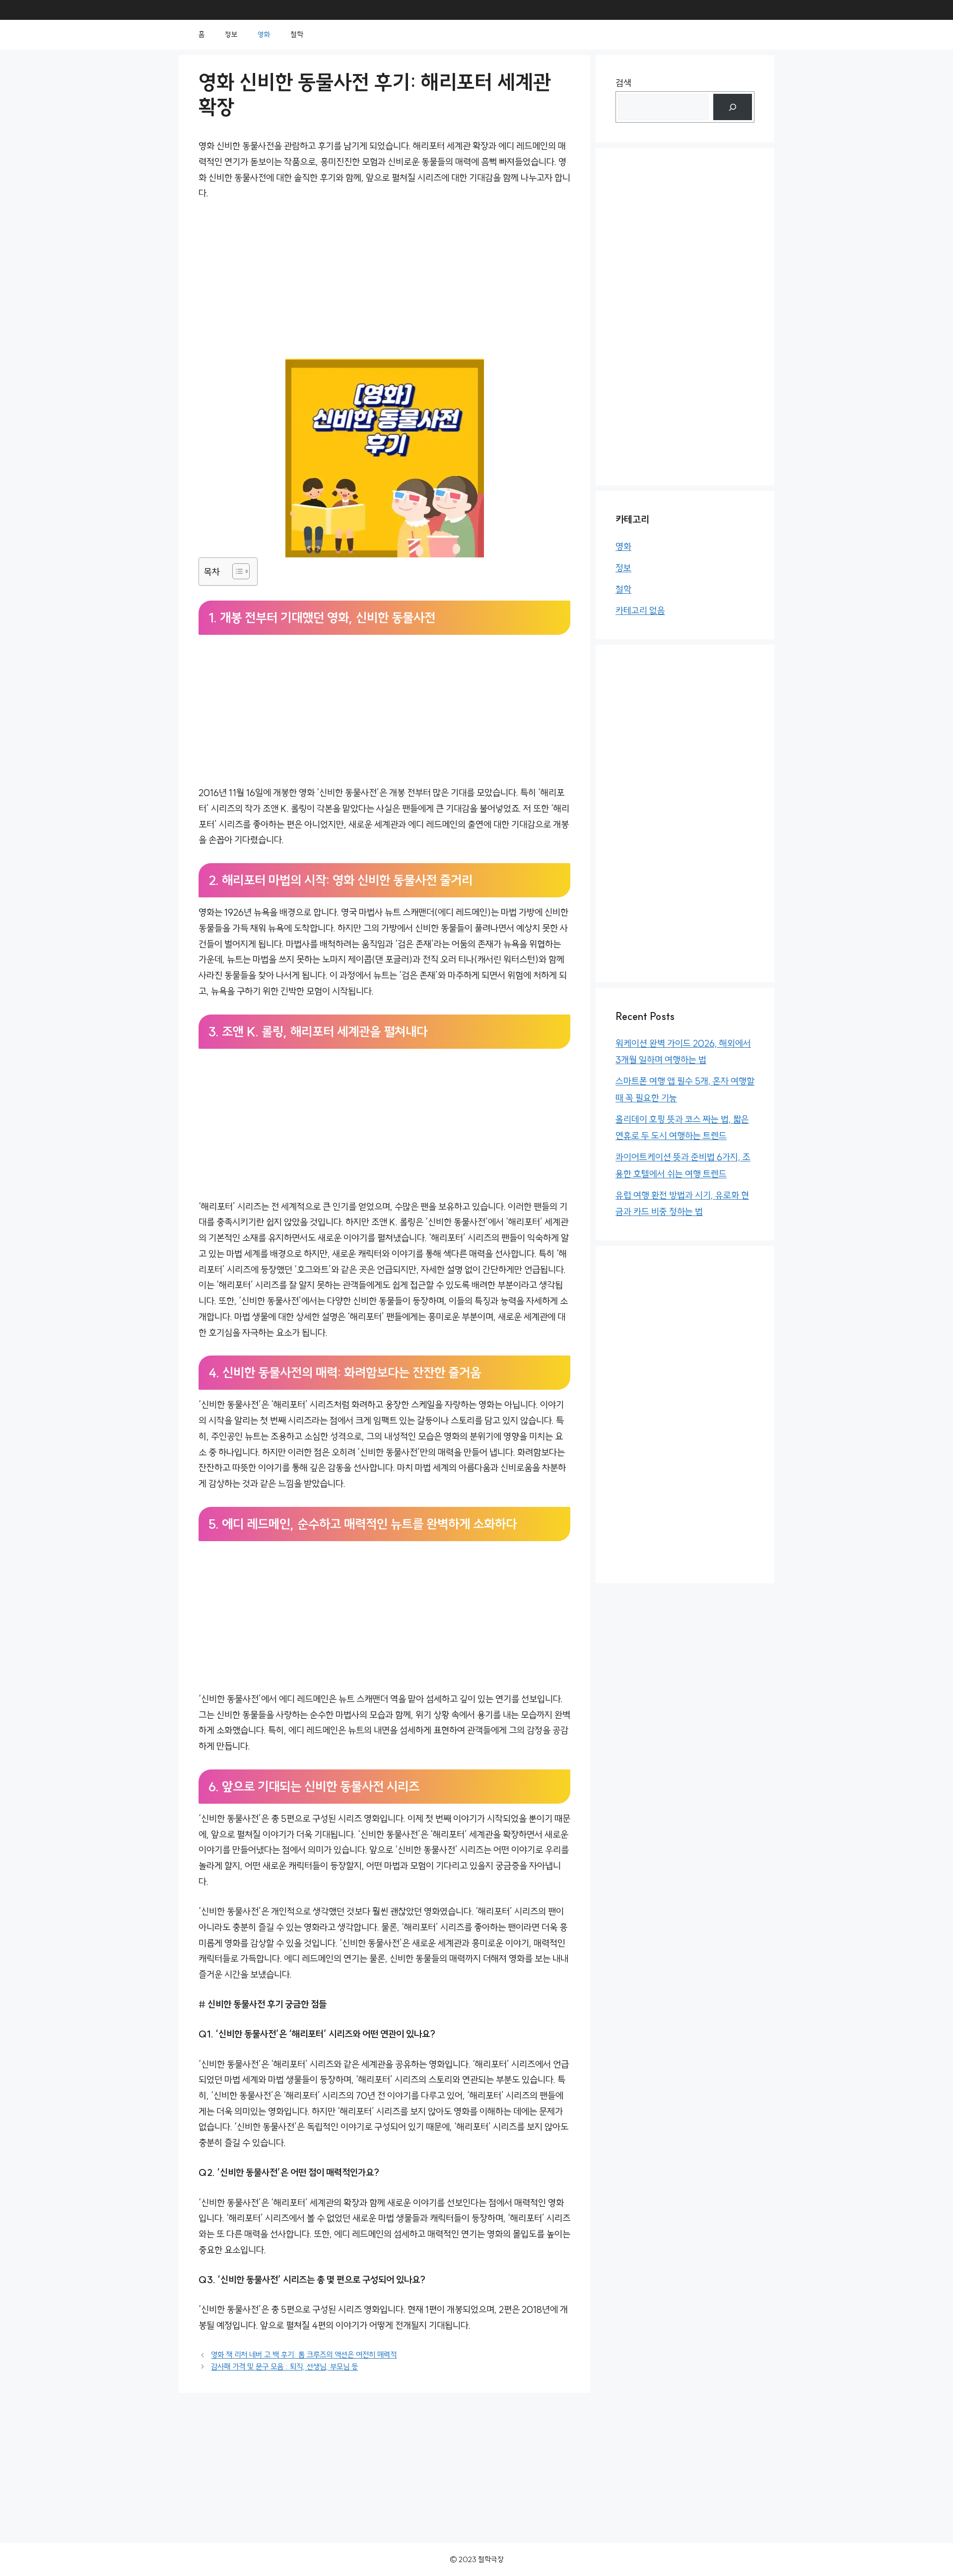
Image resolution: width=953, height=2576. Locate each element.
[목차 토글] (236, 571)
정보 (231, 34)
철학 (297, 34)
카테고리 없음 (640, 611)
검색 (623, 83)
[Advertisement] (384, 285)
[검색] (733, 107)
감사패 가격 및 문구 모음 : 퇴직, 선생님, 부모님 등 (284, 2367)
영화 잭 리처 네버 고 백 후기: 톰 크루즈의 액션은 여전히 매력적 (304, 2355)
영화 (264, 34)
